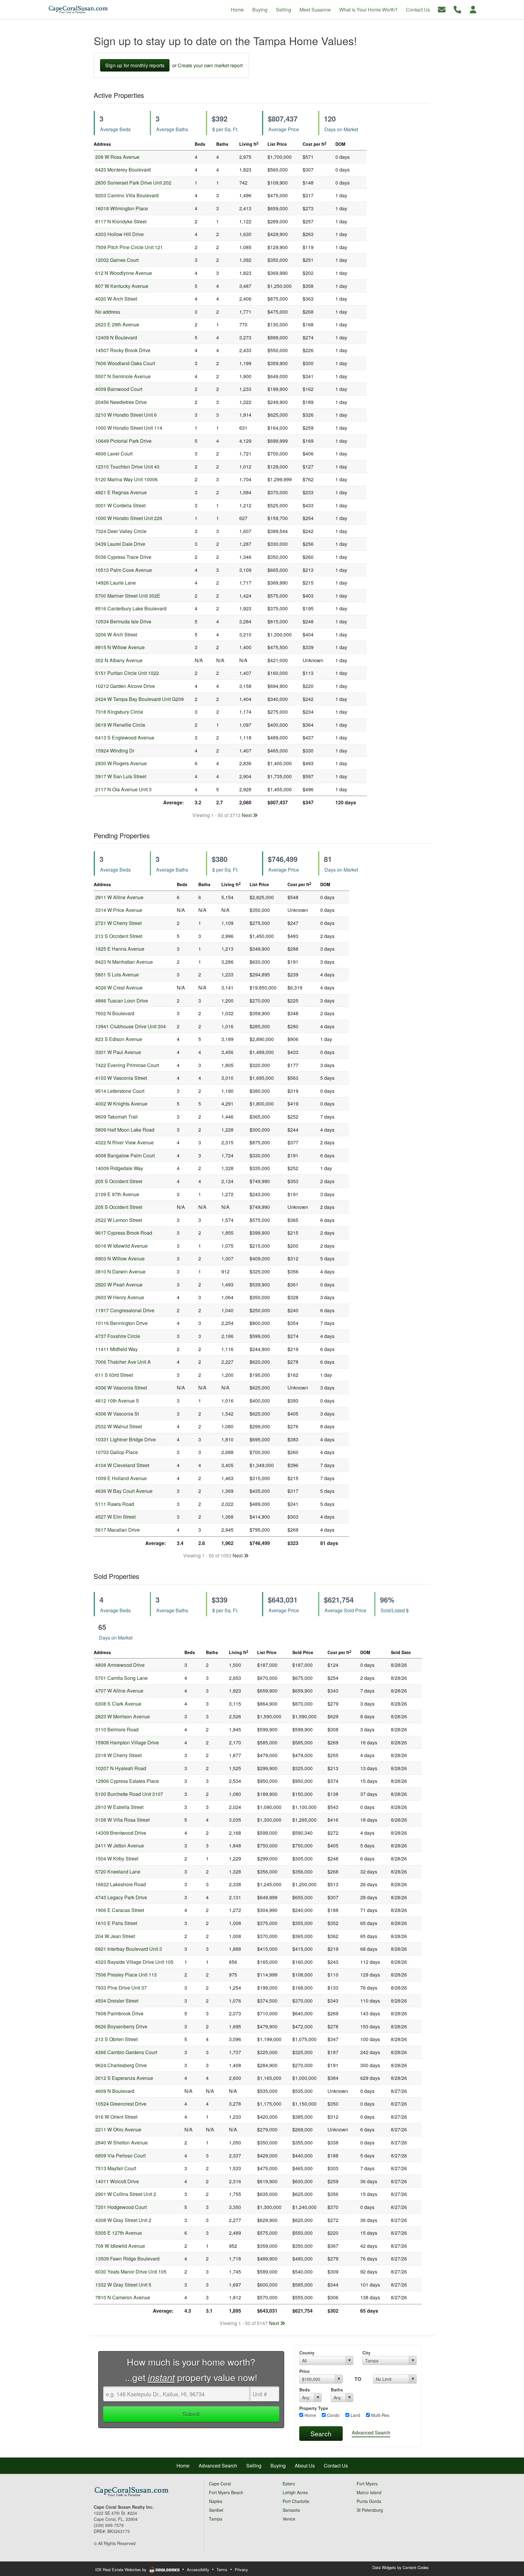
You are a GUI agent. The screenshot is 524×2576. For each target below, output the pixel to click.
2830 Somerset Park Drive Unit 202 (133, 183)
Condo (333, 2415)
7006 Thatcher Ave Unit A (123, 1362)
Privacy (241, 2569)
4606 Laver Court (114, 454)
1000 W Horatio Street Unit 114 (129, 428)
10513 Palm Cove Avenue (124, 570)
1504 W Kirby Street (117, 1859)
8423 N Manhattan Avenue (124, 962)
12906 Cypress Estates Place (127, 1781)
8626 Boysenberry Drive (121, 2026)
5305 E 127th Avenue (119, 2233)
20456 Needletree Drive (121, 402)
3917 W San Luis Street (121, 776)
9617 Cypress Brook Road (124, 1233)
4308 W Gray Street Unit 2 (123, 2220)
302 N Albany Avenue (119, 660)
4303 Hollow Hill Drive (119, 234)
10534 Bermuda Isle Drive (123, 621)
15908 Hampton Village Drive (127, 1742)
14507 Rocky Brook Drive (123, 350)
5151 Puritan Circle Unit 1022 (127, 673)
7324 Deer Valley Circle (121, 531)
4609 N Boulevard (115, 2091)
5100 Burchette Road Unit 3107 (129, 1794)
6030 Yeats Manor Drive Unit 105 (131, 2272)
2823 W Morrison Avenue (123, 1716)
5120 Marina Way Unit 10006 (126, 479)
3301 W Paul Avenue (118, 1052)
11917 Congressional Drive (125, 1310)
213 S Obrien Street (116, 2039)
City (366, 2353)
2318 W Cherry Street (118, 1755)
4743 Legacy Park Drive (121, 1897)
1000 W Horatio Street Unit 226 (129, 518)
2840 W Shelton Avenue (121, 2142)
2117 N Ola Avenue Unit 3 (123, 789)
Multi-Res (380, 2415)
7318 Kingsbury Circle (119, 712)
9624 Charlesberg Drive (121, 2065)
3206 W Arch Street (116, 634)
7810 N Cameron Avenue (123, 2297)
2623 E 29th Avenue (117, 324)
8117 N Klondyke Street (121, 221)
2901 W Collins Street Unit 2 (126, 2194)
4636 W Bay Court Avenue (124, 1491)
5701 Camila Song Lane (121, 1678)
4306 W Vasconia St (117, 1414)
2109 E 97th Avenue (117, 1194)
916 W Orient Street (116, 2117)
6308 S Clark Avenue (118, 1704)
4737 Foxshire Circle (118, 1336)
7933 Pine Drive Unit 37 (121, 1988)
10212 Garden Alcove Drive (125, 686)
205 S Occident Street (119, 1181)
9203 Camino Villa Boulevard (127, 195)
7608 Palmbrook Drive (119, 2013)
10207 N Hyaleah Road (121, 1768)
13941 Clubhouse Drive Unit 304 (131, 1026)
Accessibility (198, 2569)
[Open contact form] (442, 9)
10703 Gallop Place (117, 1452)
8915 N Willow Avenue (120, 647)
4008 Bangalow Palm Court (125, 1155)
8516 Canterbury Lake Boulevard (131, 608)
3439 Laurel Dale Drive (120, 544)
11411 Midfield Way (116, 1349)
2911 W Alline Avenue (119, 897)
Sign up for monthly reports (135, 65)
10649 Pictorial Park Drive (123, 441)
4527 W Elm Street (115, 1517)
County (307, 2353)
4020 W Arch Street (116, 299)
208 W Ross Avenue (117, 157)
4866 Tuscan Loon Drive (122, 1001)
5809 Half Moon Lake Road (125, 1130)
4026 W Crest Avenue (119, 988)
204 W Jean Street (115, 1936)
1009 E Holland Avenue (121, 1478)
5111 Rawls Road (115, 1504)
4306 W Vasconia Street (121, 1388)
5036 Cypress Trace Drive (123, 557)
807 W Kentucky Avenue (122, 286)
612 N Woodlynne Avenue (124, 273)
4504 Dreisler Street (117, 2001)
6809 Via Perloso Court (120, 2156)
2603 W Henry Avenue (120, 1297)
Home (310, 2415)
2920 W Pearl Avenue (119, 1285)
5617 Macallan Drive (118, 1530)
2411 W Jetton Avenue (120, 1845)
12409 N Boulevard (116, 337)
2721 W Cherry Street (118, 923)
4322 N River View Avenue (124, 1142)
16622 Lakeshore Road (121, 1884)
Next (247, 815)
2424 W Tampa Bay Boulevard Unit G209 (139, 699)
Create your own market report (210, 65)
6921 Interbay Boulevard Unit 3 (129, 1949)
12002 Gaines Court (117, 260)
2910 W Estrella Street (119, 1807)
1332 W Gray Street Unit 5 (123, 2285)
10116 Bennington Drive (121, 1323)
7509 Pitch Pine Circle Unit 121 (129, 247)
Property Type (314, 2408)
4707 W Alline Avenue (119, 1691)
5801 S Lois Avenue (117, 974)
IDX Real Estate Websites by (121, 2569)
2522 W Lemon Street (119, 1220)
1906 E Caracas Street (120, 1910)
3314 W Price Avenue (119, 910)
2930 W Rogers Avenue (121, 763)
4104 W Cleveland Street (122, 1465)
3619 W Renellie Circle (120, 725)
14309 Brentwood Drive (121, 1833)
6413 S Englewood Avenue (125, 737)
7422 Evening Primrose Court (127, 1065)
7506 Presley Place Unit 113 (126, 1975)
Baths (337, 2390)
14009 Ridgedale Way (119, 1168)
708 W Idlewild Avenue (120, 2246)
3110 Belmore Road (117, 1729)
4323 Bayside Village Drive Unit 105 (134, 1962)
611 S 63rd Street (114, 1375)
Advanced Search (371, 2433)
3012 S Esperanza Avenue (124, 2078)
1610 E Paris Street (116, 1923)
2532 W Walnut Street (119, 1426)
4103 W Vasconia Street (121, 1078)
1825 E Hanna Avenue (120, 949)
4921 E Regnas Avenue (121, 492)
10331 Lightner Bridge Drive (126, 1439)
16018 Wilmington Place (122, 208)
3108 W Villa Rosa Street (122, 1820)
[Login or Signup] (473, 9)
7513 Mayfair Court (116, 2168)
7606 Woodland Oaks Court (125, 363)
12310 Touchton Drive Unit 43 (127, 467)
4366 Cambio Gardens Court (126, 2052)
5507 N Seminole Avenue (123, 376)
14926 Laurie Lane (116, 583)
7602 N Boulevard (115, 1013)
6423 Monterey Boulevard (123, 170)
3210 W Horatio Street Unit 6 (126, 415)
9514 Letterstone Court (120, 1091)
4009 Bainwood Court (119, 389)
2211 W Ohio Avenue (118, 2129)
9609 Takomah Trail (116, 1117)
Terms (222, 2569)
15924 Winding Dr (115, 751)
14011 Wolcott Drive (117, 2181)
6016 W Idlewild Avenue (121, 1246)
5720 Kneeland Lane (118, 1872)
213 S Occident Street (119, 936)
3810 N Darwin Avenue (120, 1271)
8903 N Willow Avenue (120, 1258)
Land (355, 2415)
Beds (305, 2390)
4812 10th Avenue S (117, 1401)
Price (304, 2371)
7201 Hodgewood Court (121, 2207)
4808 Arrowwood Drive (120, 1665)
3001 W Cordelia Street (120, 505)
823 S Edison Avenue (119, 1039)
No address (108, 312)
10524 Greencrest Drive (121, 2104)
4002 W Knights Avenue (121, 1104)
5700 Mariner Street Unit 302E (128, 596)
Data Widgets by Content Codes (401, 2567)
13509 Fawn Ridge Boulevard (127, 2259)
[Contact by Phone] (457, 9)
